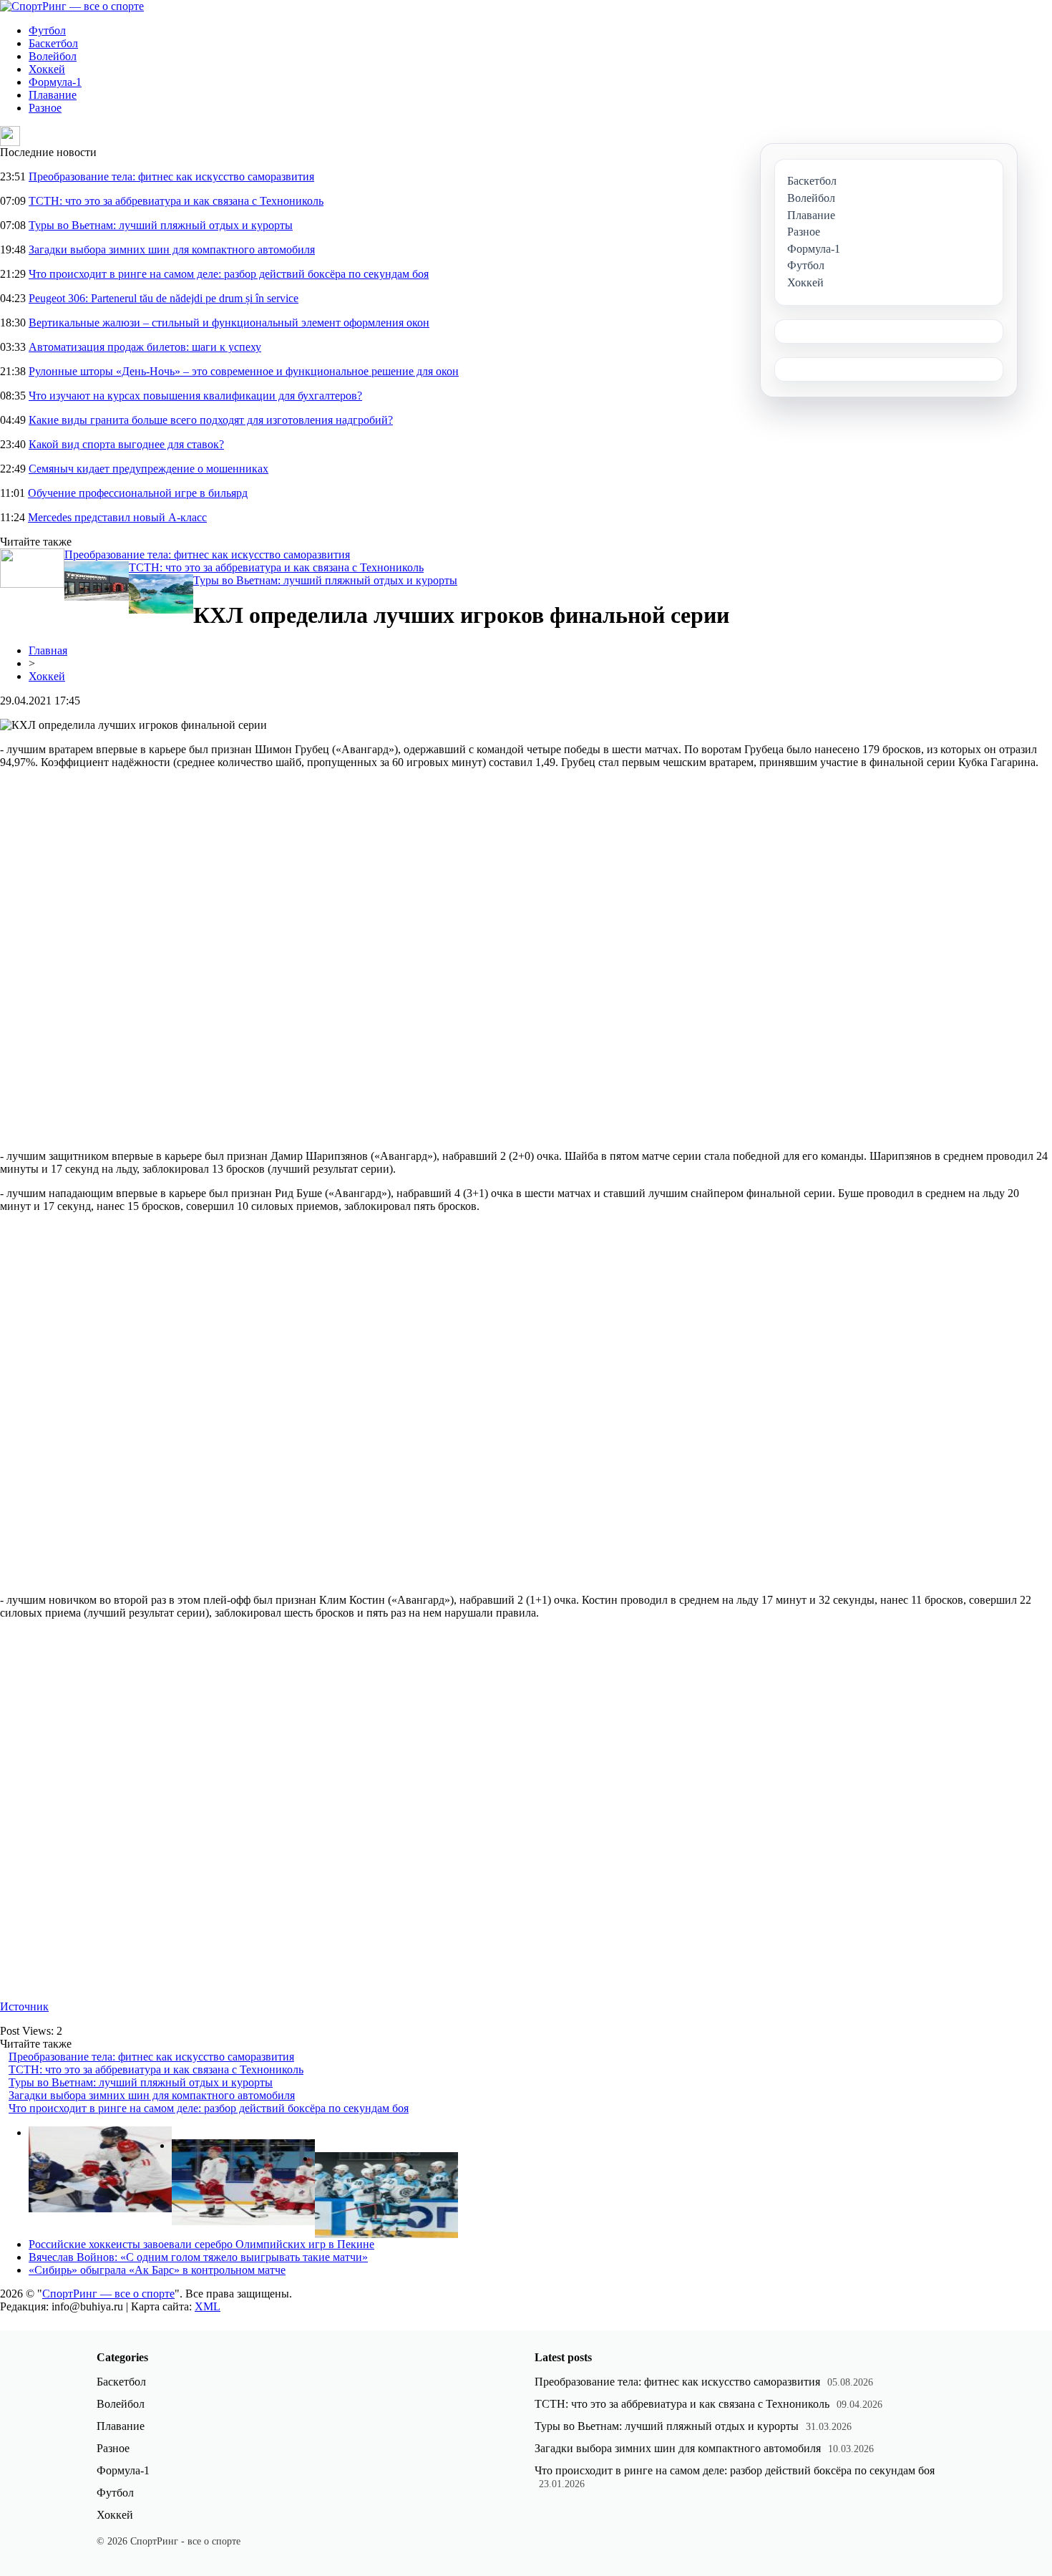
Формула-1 (55, 82)
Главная (48, 650)
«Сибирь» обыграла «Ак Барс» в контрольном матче (157, 2270)
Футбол (47, 30)
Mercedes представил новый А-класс (117, 517)
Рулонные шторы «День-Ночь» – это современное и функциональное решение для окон (244, 371)
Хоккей (47, 69)
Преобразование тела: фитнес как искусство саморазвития (171, 176)
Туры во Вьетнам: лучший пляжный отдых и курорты (161, 225)
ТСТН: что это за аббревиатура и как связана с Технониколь (176, 201)
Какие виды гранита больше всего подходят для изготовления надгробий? (211, 420)
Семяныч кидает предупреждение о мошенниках (148, 469)
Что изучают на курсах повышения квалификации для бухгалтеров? (195, 396)
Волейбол (53, 56)
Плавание (53, 95)
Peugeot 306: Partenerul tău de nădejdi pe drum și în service (164, 298)
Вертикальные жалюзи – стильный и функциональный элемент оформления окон (229, 323)
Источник (24, 2006)
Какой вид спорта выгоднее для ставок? (126, 444)
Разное (45, 108)
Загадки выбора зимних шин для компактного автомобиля (172, 250)
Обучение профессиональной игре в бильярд (138, 493)
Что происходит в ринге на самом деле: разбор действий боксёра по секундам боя (229, 274)
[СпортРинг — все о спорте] (72, 6)
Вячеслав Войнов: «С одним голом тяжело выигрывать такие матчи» (198, 2257)
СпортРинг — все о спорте (108, 2294)
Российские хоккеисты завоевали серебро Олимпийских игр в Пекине (201, 2244)
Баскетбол (53, 43)
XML (208, 2306)
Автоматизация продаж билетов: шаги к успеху (145, 347)
